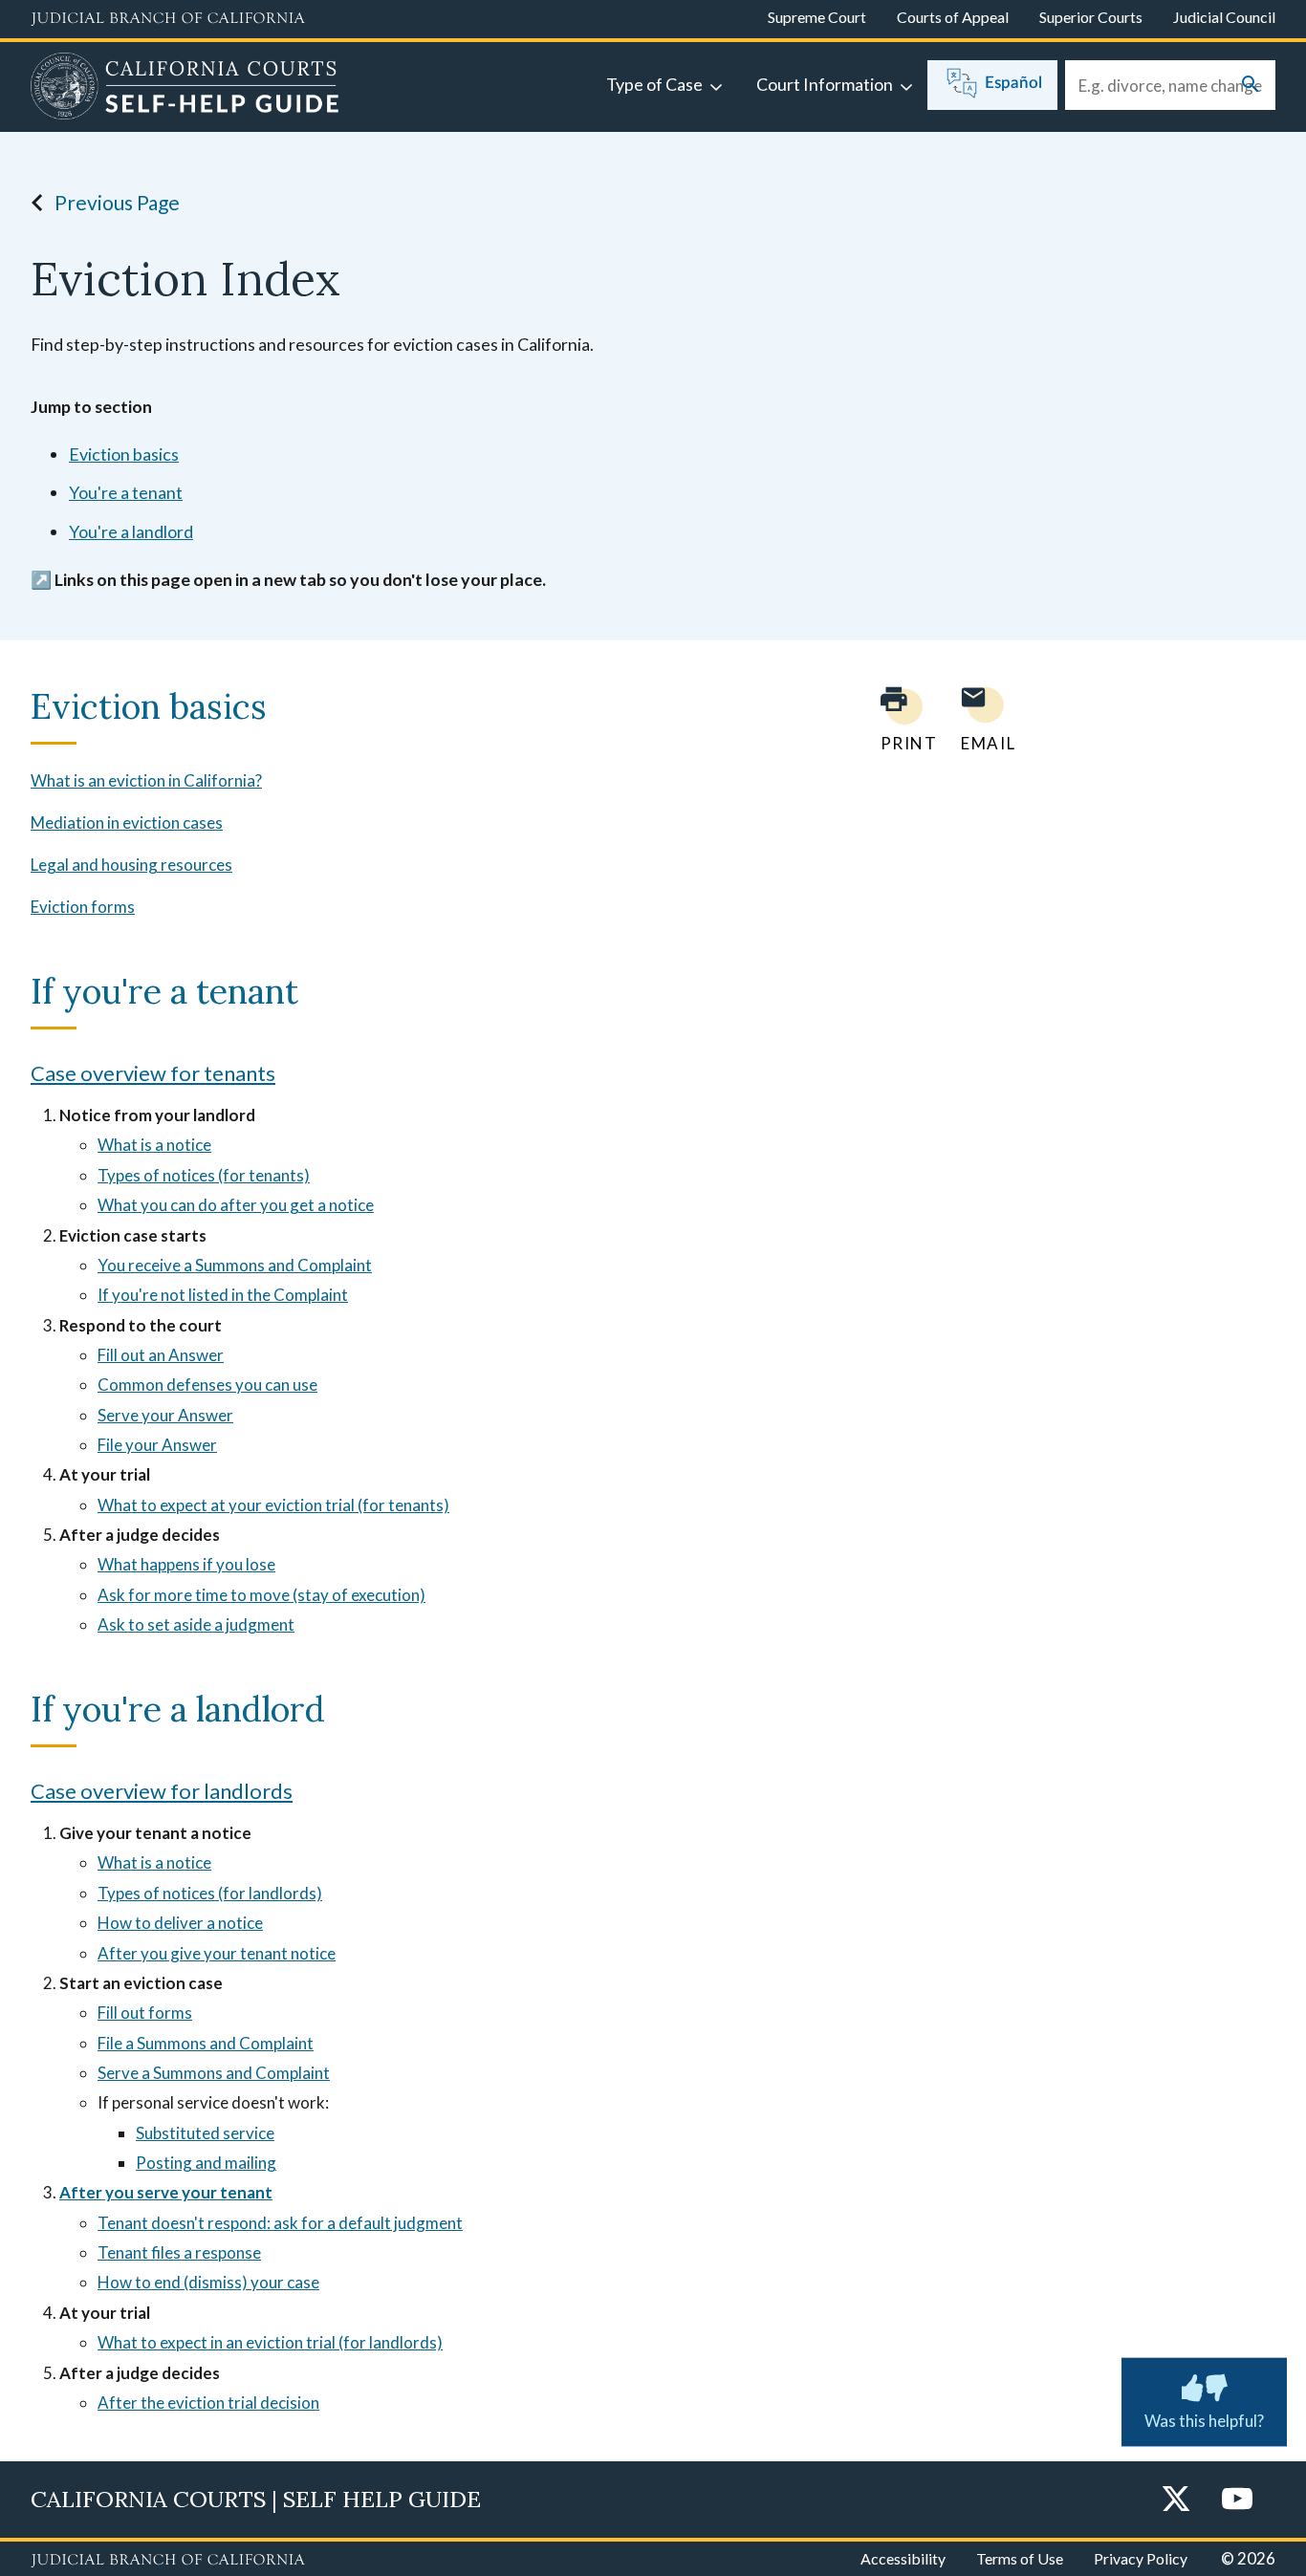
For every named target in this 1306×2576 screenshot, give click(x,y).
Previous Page (117, 202)
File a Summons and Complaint (206, 2043)
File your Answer (157, 1445)
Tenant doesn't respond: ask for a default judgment (280, 2223)
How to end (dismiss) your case (208, 2282)
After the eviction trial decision (208, 2403)
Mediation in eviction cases (127, 823)
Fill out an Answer (161, 1355)
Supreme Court (817, 17)
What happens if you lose (186, 1564)
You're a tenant (126, 492)
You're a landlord (131, 531)
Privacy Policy (1141, 2558)
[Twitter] (1176, 2500)
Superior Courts (1091, 17)
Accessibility (903, 2558)
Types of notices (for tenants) (204, 1175)
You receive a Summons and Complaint (235, 1265)
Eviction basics (124, 454)
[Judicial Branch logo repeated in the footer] (168, 2561)
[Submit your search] (1251, 86)
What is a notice (154, 1145)
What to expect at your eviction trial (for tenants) (273, 1505)
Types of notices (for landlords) (210, 1893)
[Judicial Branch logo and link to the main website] (168, 19)
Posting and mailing (206, 2163)
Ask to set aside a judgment (196, 1624)
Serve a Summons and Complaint (214, 2073)
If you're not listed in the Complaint (223, 1295)
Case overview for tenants (153, 1073)
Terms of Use (1020, 2558)
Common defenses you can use (207, 1385)
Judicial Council (1224, 17)
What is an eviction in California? (146, 780)
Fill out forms (145, 2013)
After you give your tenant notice (217, 1953)
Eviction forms (83, 907)
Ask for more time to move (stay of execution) (261, 1595)
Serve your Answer (165, 1415)
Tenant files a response (179, 2252)
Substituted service (205, 2133)
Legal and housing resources (131, 865)
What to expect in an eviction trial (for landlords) (270, 2342)
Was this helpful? (1204, 2421)
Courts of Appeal (953, 17)
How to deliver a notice (180, 1923)
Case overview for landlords (162, 1791)
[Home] (185, 89)
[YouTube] (1237, 2500)
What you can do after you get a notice (236, 1205)
